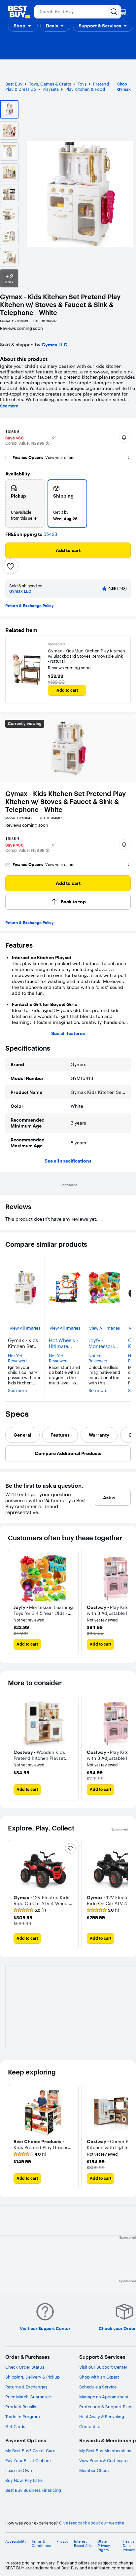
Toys (82, 84)
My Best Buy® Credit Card (30, 2451)
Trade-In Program (23, 2417)
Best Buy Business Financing (33, 2490)
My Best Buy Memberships (105, 2451)
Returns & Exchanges (26, 2387)
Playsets (51, 89)
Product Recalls (21, 2407)
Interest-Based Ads (83, 2544)
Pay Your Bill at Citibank (29, 2460)
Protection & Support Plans (106, 2407)
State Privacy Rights (104, 2546)
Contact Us (90, 2426)
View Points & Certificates (104, 2460)
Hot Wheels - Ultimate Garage (63, 1343)
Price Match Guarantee (28, 2397)
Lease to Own (19, 2470)
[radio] (25, 504)
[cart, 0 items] (123, 12)
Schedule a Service (98, 2387)
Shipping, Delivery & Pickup (33, 2377)
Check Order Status (25, 2367)
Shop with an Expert (99, 2377)
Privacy (63, 2541)
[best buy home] (19, 12)
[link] (30, 1910)
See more (9, 406)
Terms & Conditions (41, 2544)
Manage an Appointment (104, 2397)
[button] (23, 26)
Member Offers (94, 2470)
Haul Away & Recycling (102, 2417)
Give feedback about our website (92, 2523)
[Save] (11, 566)
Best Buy (14, 84)
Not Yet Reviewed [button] (17, 1358)
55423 (50, 534)
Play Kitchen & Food (85, 89)
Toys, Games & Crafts (50, 84)
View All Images (25, 1328)
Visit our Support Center (103, 2367)
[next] (123, 1748)
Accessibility (16, 2541)
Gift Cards (15, 2426)
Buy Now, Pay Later (24, 2480)
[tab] (22, 1435)
